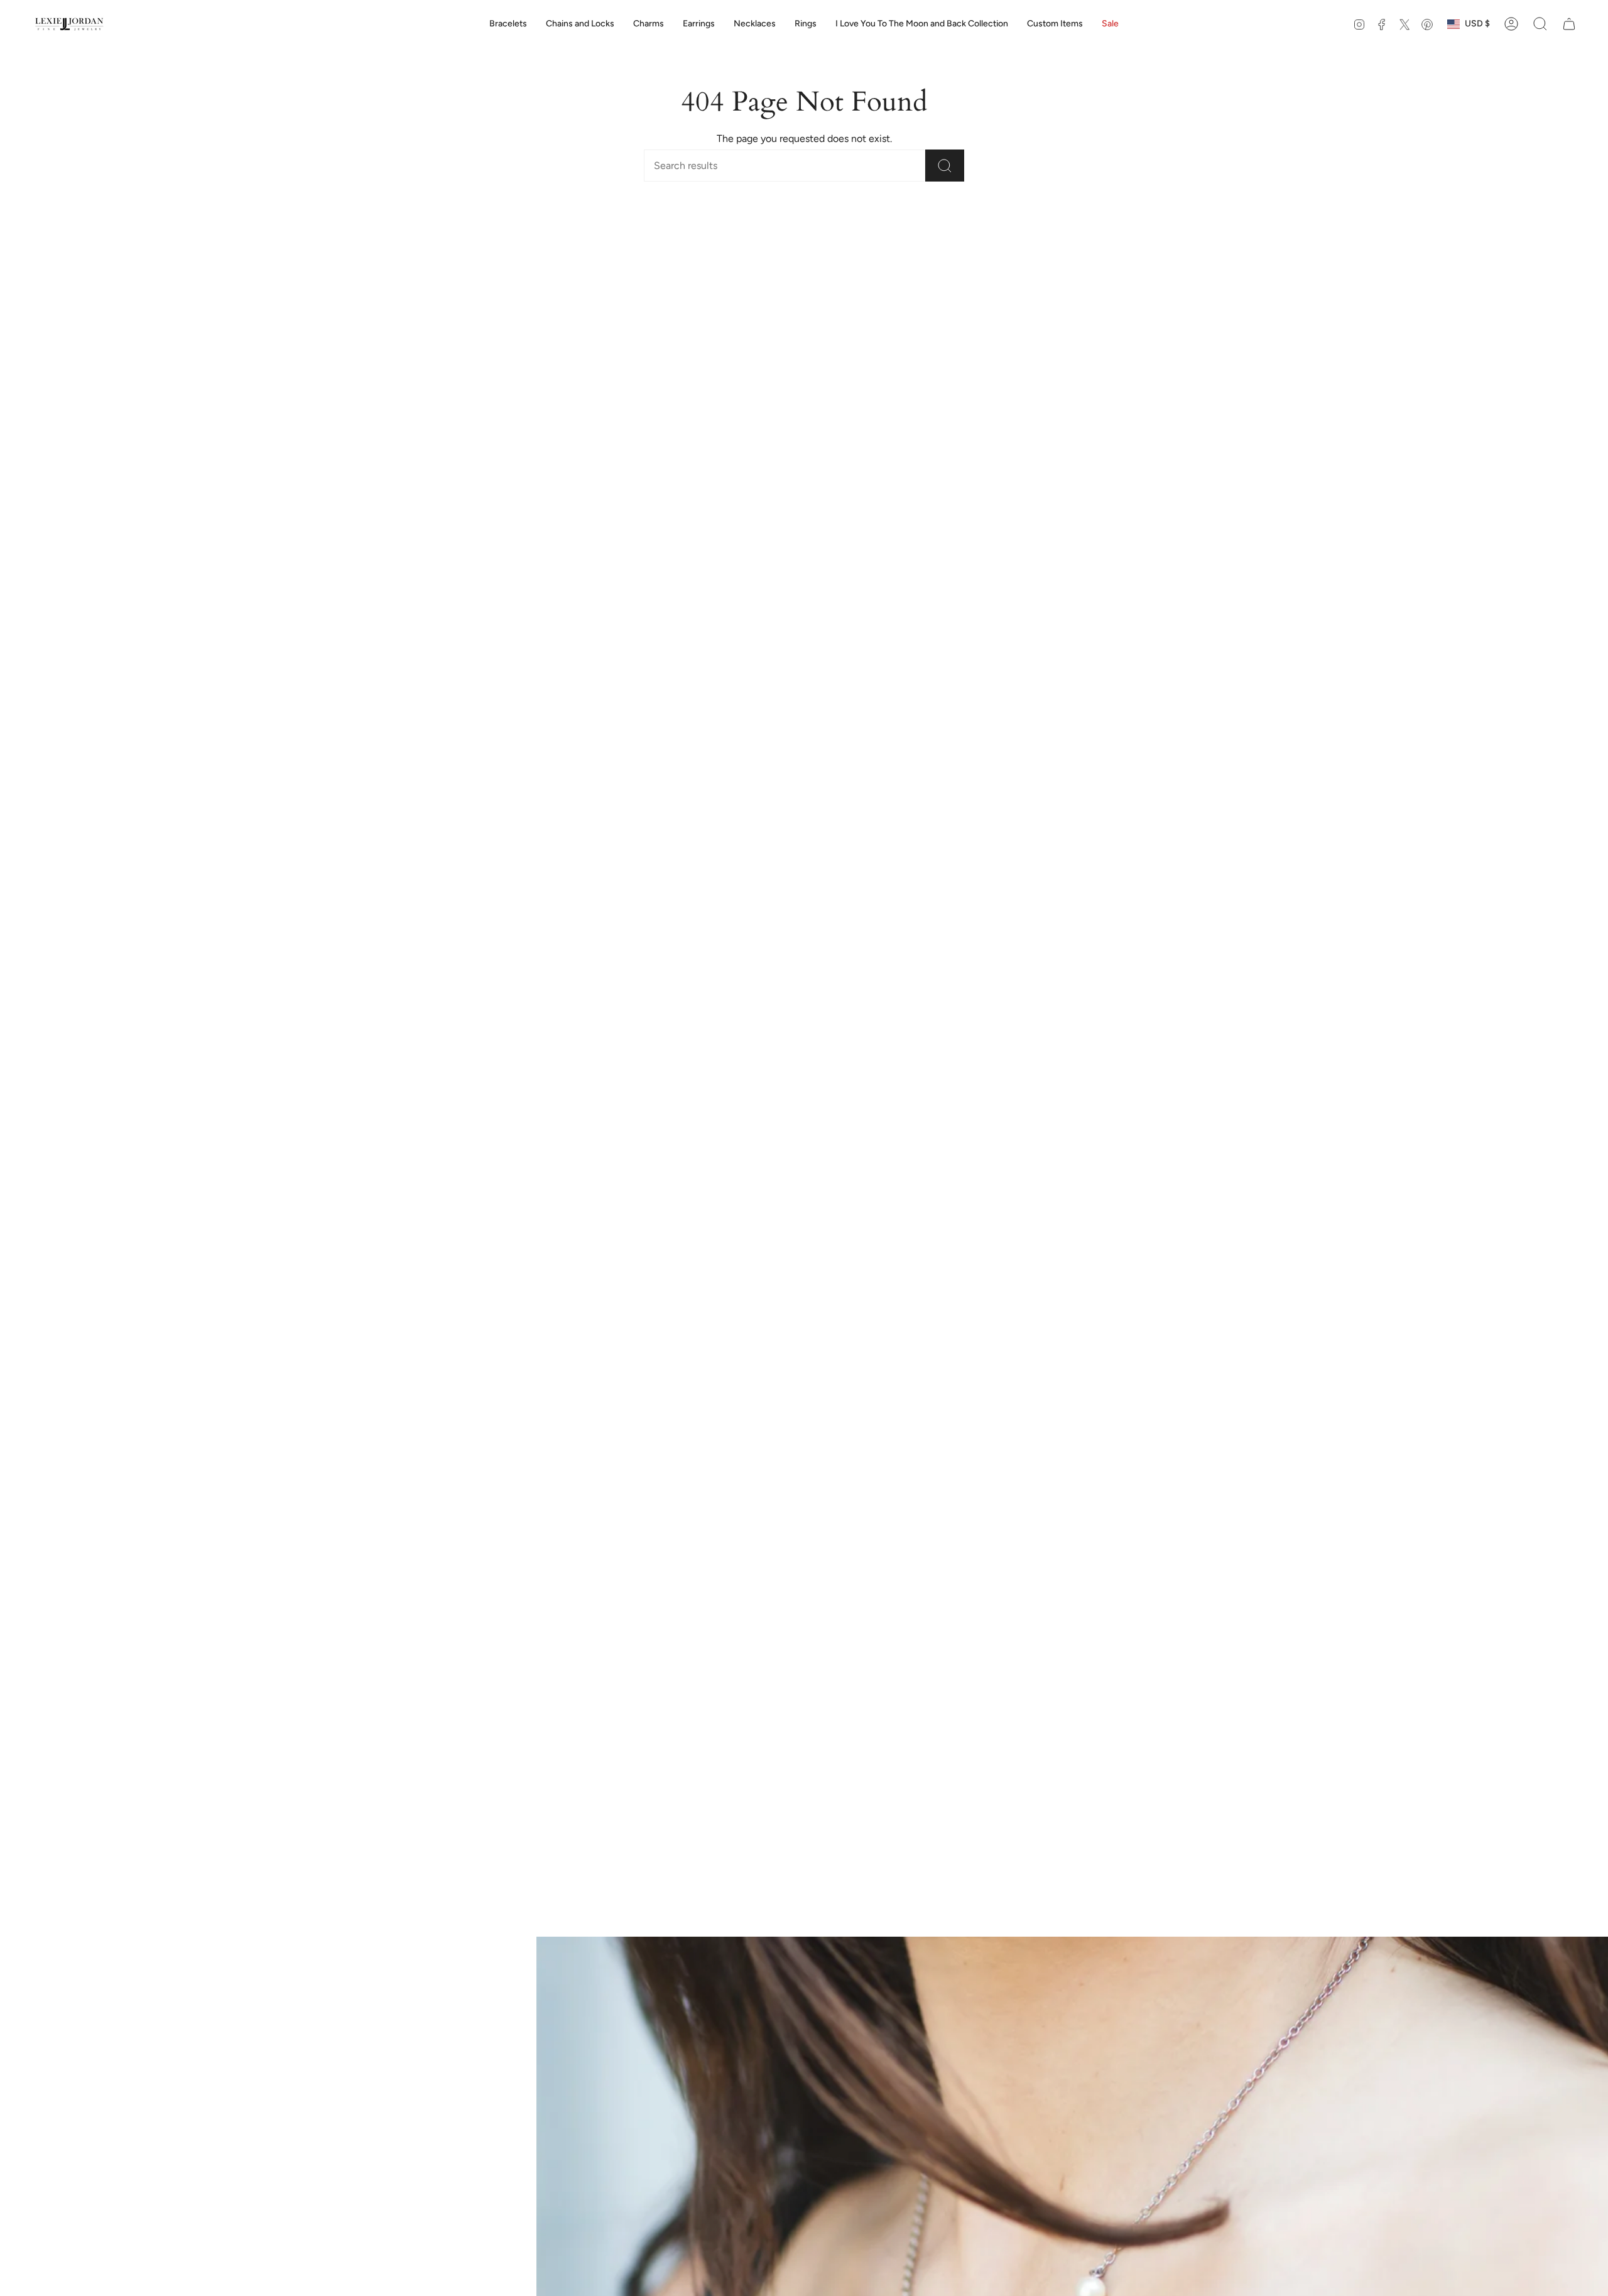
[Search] (945, 166)
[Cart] (1569, 24)
